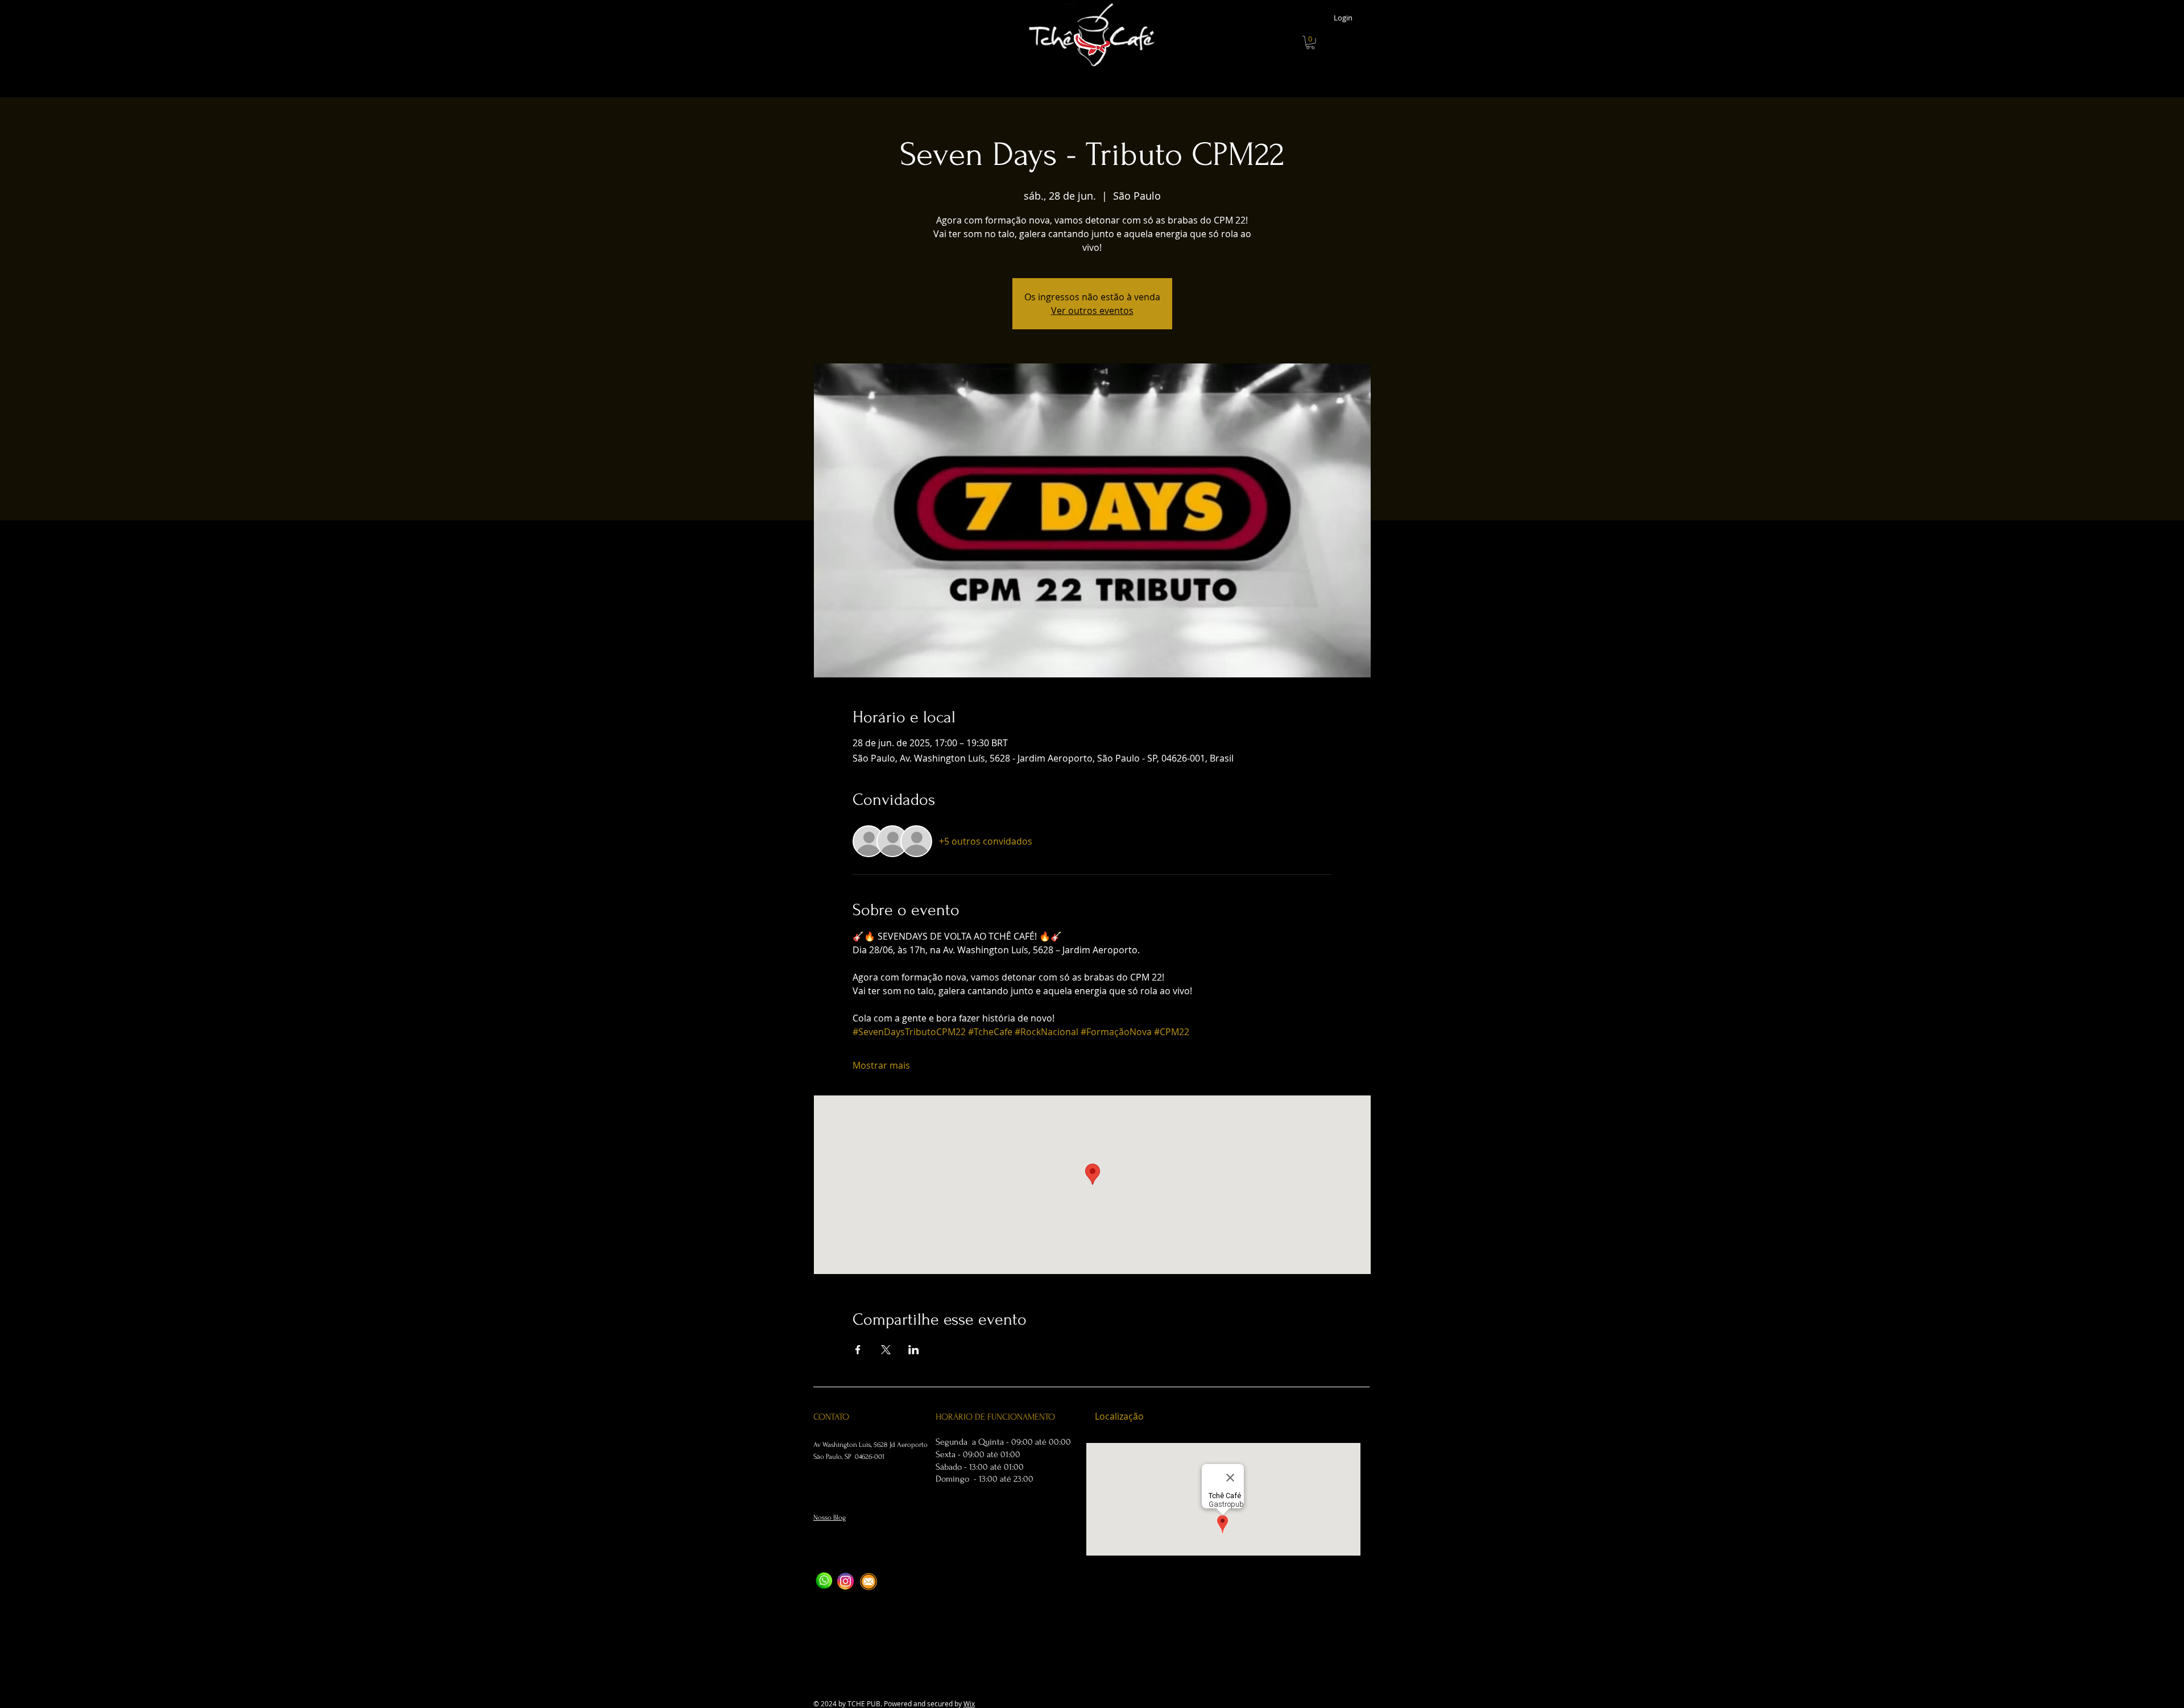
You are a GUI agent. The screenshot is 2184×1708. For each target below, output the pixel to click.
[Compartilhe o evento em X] (886, 1350)
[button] (1310, 43)
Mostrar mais (881, 1065)
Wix (969, 1703)
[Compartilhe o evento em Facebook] (858, 1350)
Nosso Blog (830, 1517)
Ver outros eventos (1092, 311)
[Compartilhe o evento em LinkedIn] (914, 1350)
